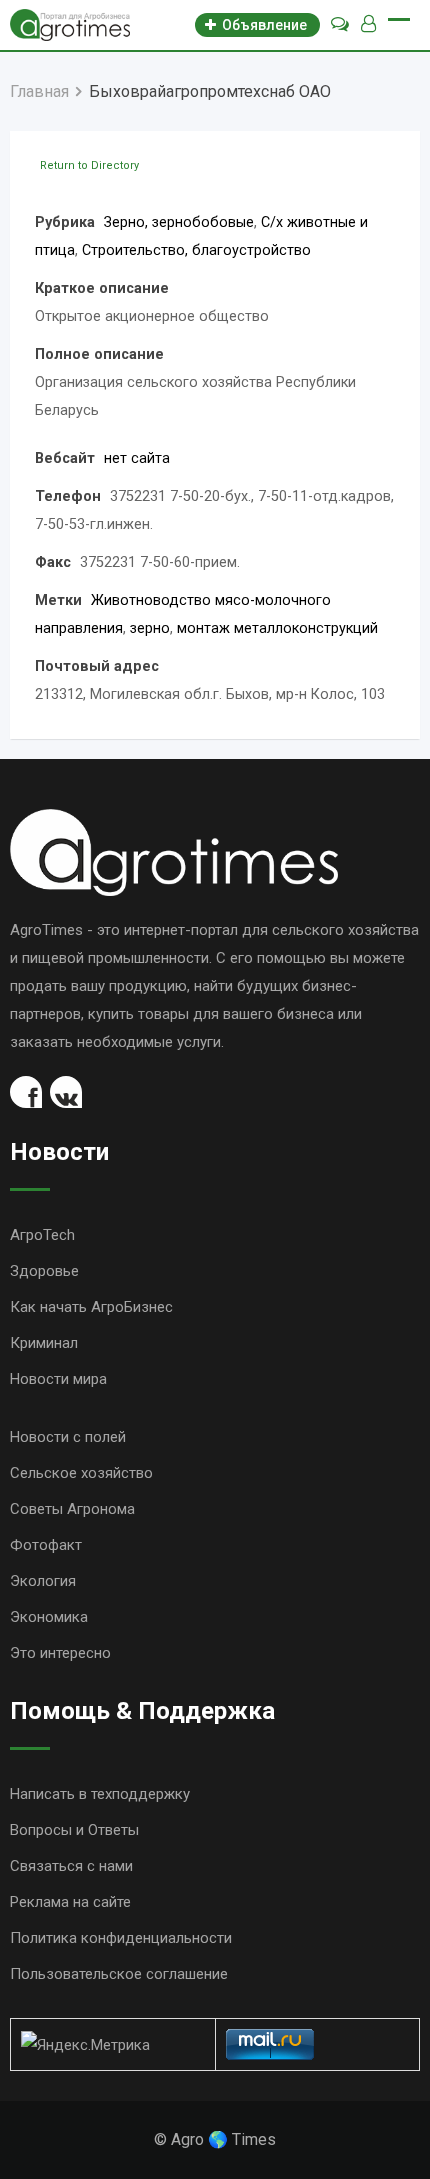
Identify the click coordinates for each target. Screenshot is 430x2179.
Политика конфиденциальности (121, 1938)
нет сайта (137, 458)
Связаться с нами (71, 1866)
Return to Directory (89, 165)
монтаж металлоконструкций (277, 628)
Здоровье (44, 1271)
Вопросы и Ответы (74, 1830)
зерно (150, 628)
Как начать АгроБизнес (91, 1307)
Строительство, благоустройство (196, 250)
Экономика (49, 1617)
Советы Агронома (72, 1509)
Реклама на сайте (70, 1902)
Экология (43, 1581)
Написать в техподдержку (100, 1794)
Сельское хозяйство (81, 1473)
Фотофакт (46, 1545)
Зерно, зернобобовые (179, 222)
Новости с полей (68, 1437)
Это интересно (60, 1653)
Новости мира (58, 1379)
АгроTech (42, 1235)
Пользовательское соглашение (119, 1974)
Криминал (44, 1343)
